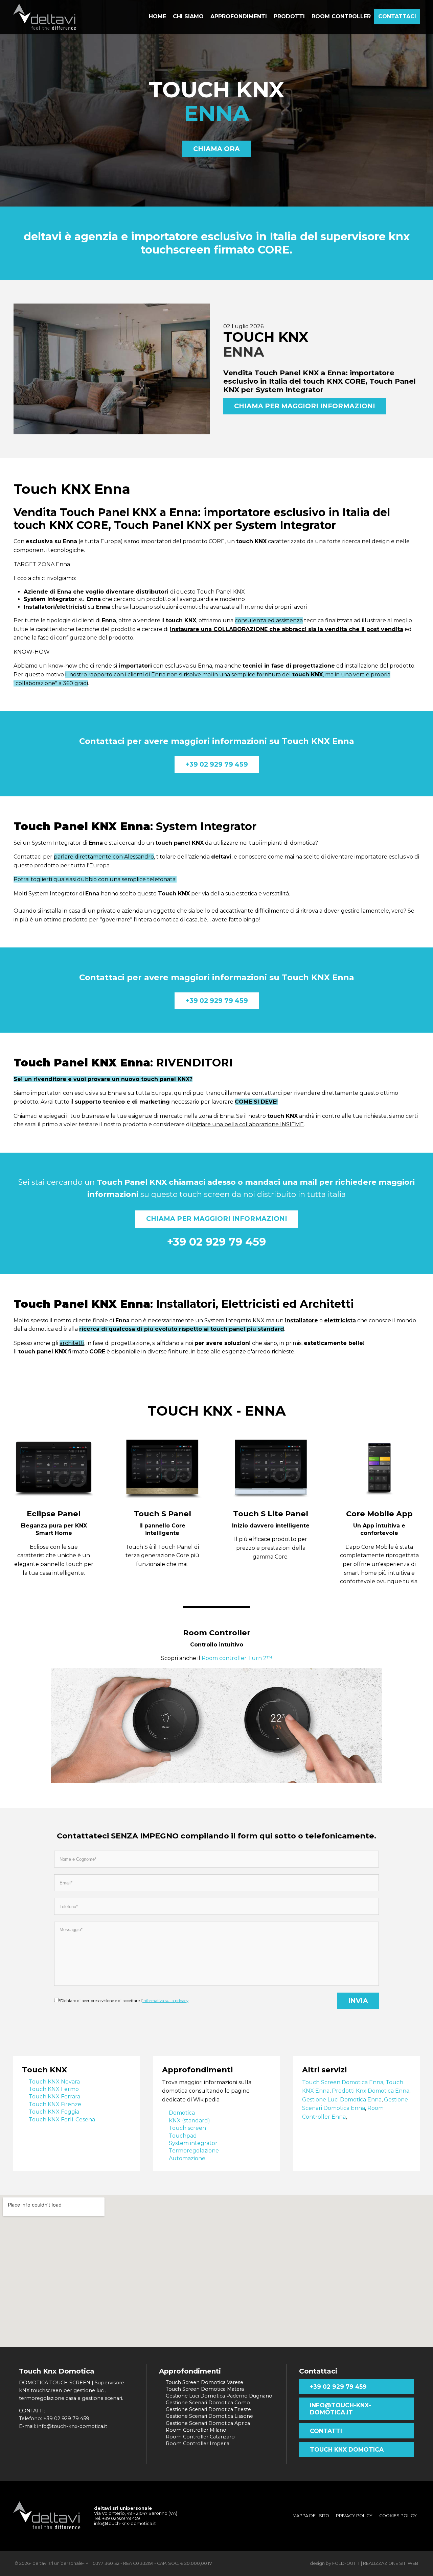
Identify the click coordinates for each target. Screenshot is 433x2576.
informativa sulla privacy (165, 2001)
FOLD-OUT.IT (346, 2563)
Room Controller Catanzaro (200, 2437)
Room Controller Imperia (198, 2443)
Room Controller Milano (196, 2430)
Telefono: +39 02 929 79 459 (54, 2418)
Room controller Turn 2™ (237, 1658)
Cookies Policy (398, 2516)
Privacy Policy (354, 2516)
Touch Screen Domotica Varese (204, 2382)
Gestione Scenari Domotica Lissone (209, 2416)
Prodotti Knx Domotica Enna (371, 2091)
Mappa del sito (311, 2516)
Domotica (182, 2113)
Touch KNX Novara (54, 2082)
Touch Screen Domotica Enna (343, 2082)
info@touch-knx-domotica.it (340, 2409)
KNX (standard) (189, 2121)
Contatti (326, 2431)
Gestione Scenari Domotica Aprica (208, 2423)
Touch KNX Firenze (55, 2104)
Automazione (187, 2158)
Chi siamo (188, 16)
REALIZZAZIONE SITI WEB (391, 2563)
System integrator (193, 2143)
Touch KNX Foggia (54, 2112)
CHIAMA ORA (216, 149)
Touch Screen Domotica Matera (205, 2389)
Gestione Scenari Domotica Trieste (208, 2409)
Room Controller (217, 1633)
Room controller (341, 16)
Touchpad (183, 2136)
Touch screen (187, 2128)
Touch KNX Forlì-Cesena (62, 2120)
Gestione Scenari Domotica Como (208, 2403)
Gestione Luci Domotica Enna (342, 2100)
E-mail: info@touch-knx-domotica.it (63, 2426)
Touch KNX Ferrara (54, 2097)
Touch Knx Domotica (347, 2449)
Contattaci (397, 16)
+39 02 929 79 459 (217, 764)
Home (157, 16)
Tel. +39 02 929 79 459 (117, 2518)
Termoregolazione (194, 2151)
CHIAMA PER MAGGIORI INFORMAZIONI (305, 406)
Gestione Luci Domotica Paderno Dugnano (219, 2396)
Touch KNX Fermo (54, 2089)
